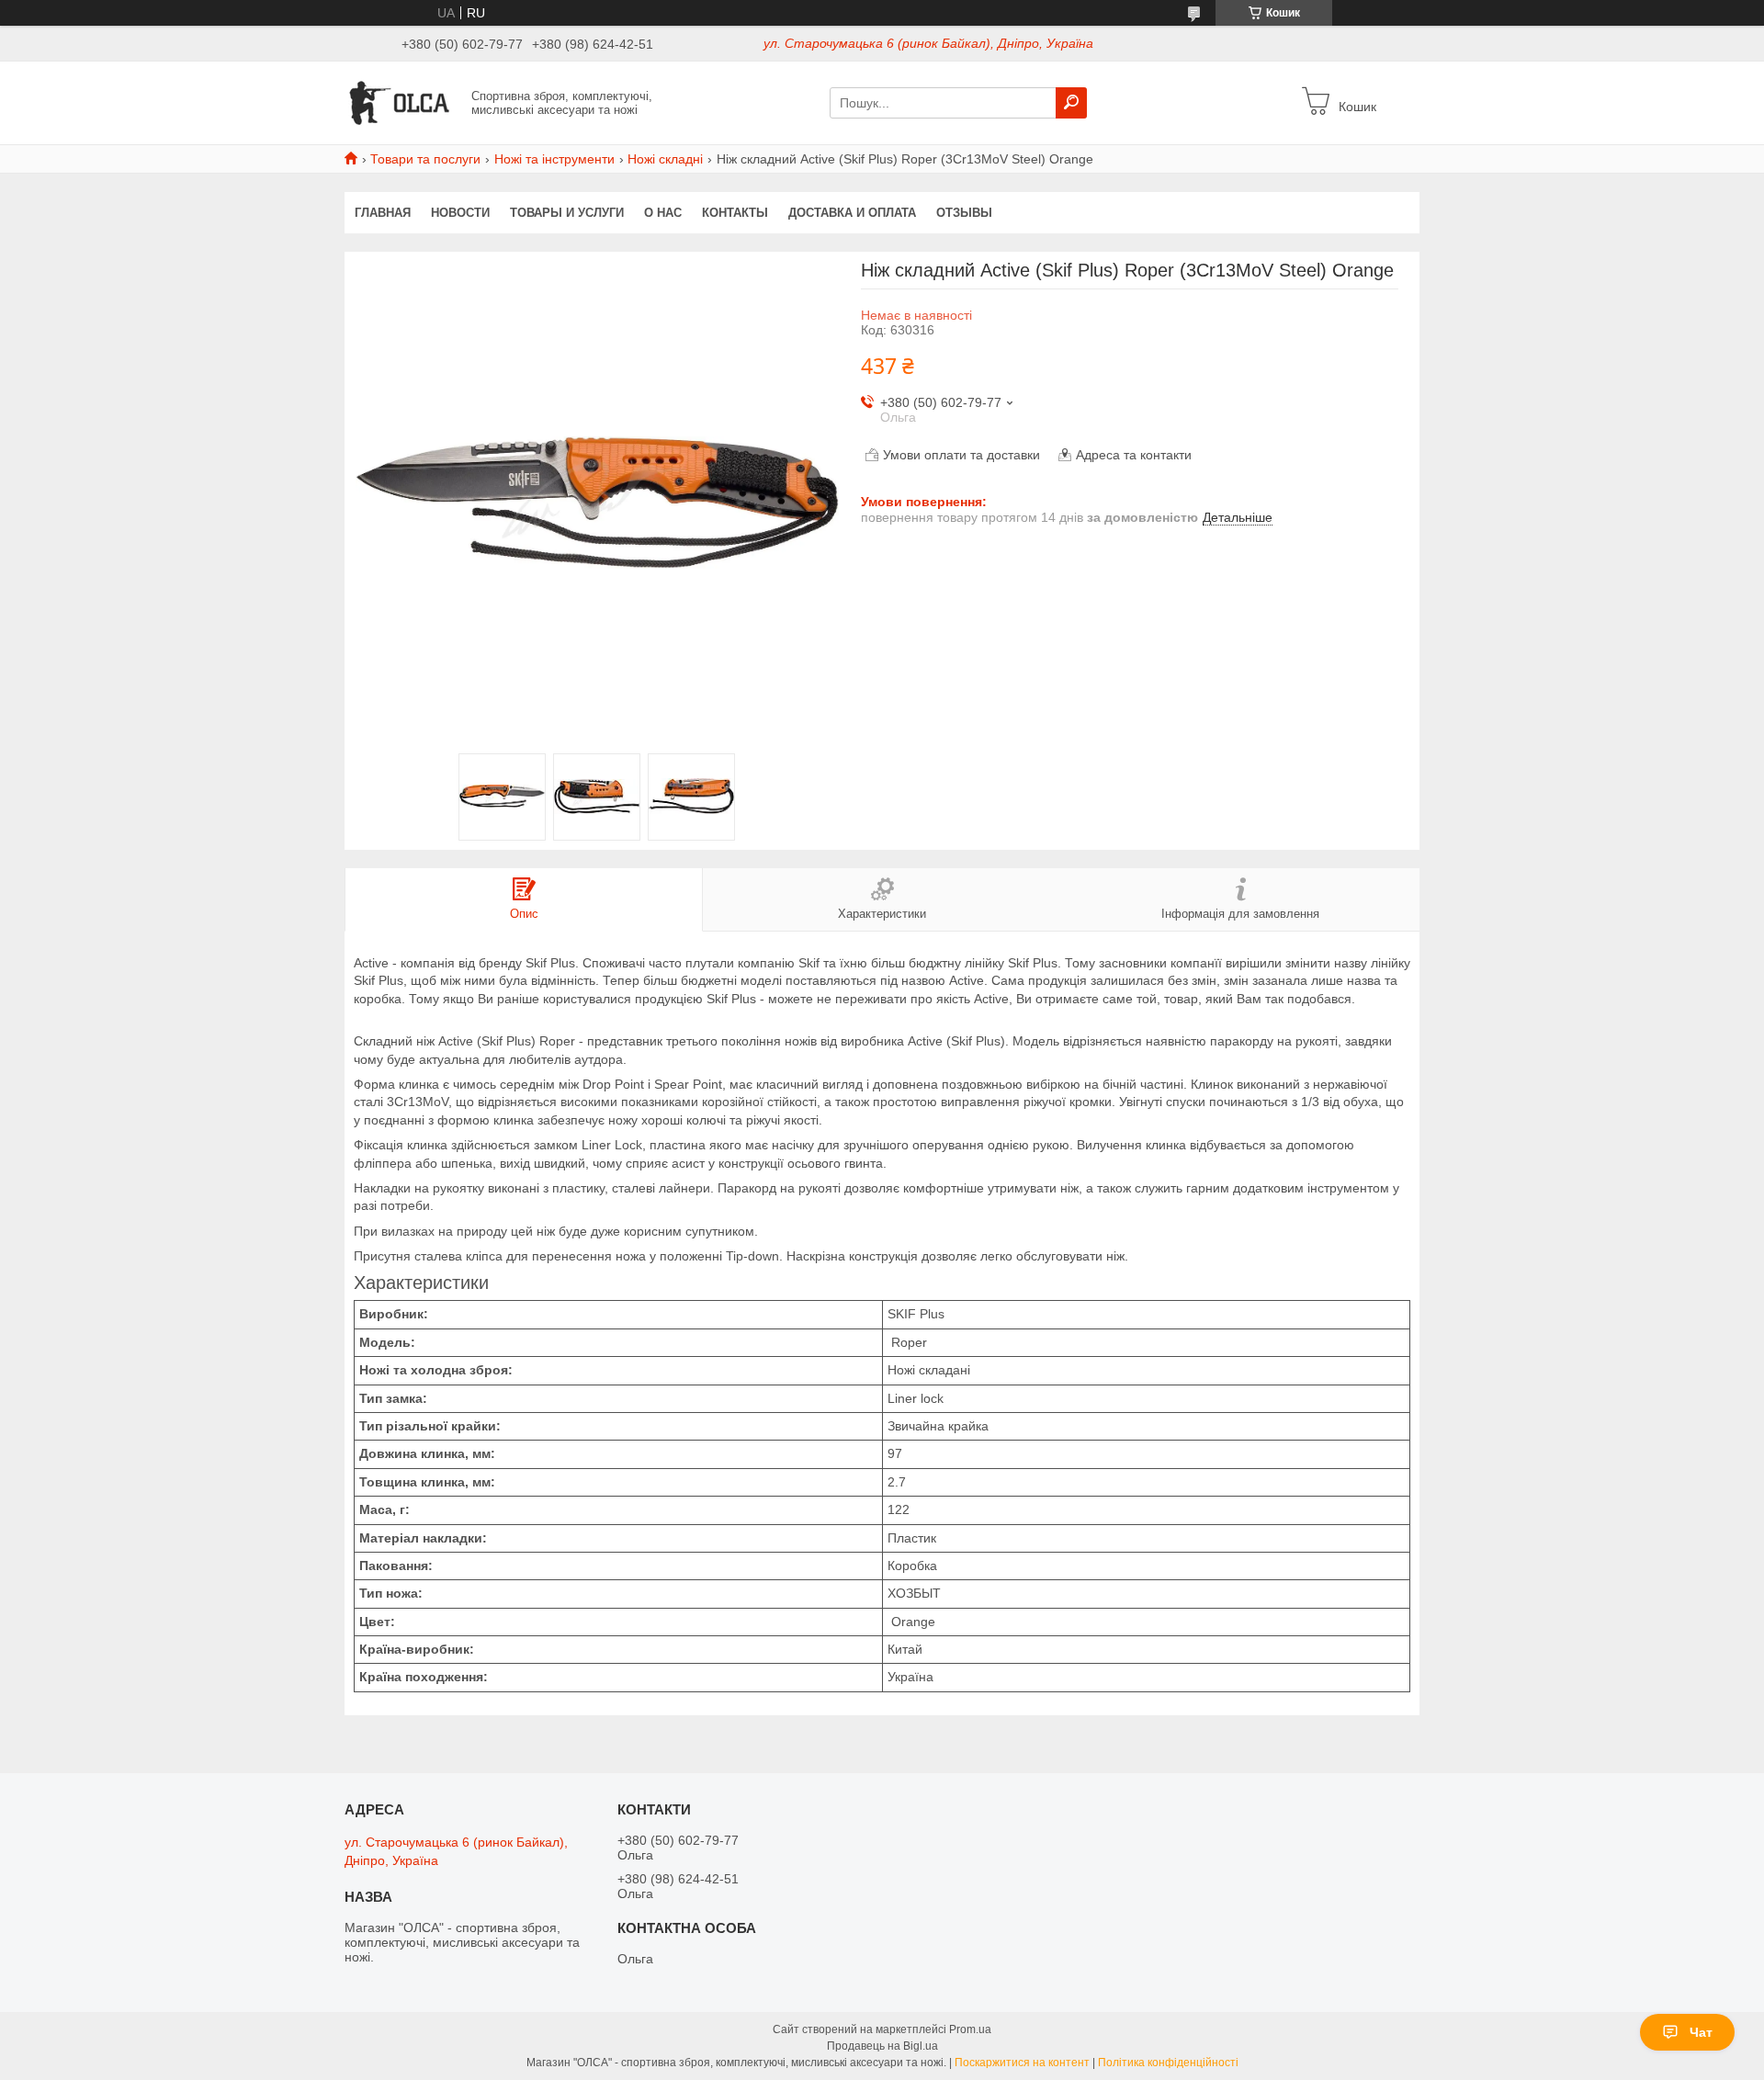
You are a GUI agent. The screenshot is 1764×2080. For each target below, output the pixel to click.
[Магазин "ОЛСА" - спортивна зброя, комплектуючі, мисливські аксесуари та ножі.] (402, 102)
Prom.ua (970, 2029)
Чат (1701, 2032)
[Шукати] (1071, 103)
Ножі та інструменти (554, 159)
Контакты (735, 213)
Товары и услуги (567, 213)
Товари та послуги (425, 159)
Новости (460, 213)
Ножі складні (665, 159)
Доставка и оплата (852, 213)
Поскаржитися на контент (1022, 2063)
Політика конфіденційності (1168, 2063)
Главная (383, 213)
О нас (663, 213)
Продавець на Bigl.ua (882, 2046)
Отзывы (964, 213)
